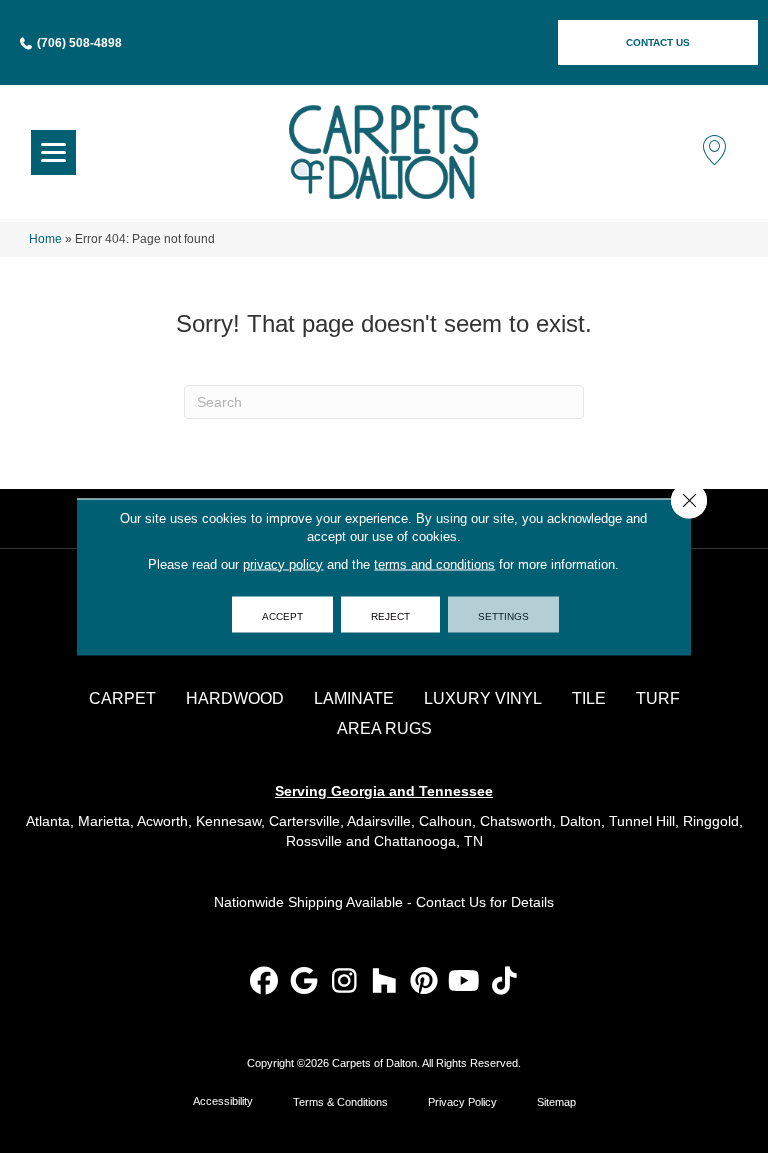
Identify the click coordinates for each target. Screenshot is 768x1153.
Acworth (162, 821)
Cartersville (304, 821)
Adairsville (379, 821)
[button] (658, 42)
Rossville (314, 841)
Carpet (122, 698)
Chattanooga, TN (428, 841)
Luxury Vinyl (483, 698)
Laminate (354, 698)
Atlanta (48, 821)
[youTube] (464, 982)
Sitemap (556, 1102)
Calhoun (445, 821)
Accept (282, 614)
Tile (589, 698)
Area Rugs (384, 728)
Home (45, 239)
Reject (390, 614)
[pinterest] (424, 982)
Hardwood (235, 698)
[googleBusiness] (304, 982)
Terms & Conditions (340, 1102)
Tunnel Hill (642, 821)
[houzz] (384, 982)
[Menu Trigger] (53, 152)
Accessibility (223, 1101)
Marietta (104, 821)
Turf (658, 698)
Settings (503, 614)
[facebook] (264, 982)
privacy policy (283, 563)
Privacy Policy (462, 1102)
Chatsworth (516, 821)
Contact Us (451, 902)
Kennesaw (228, 821)
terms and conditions (434, 563)
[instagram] (344, 982)
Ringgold (711, 821)
